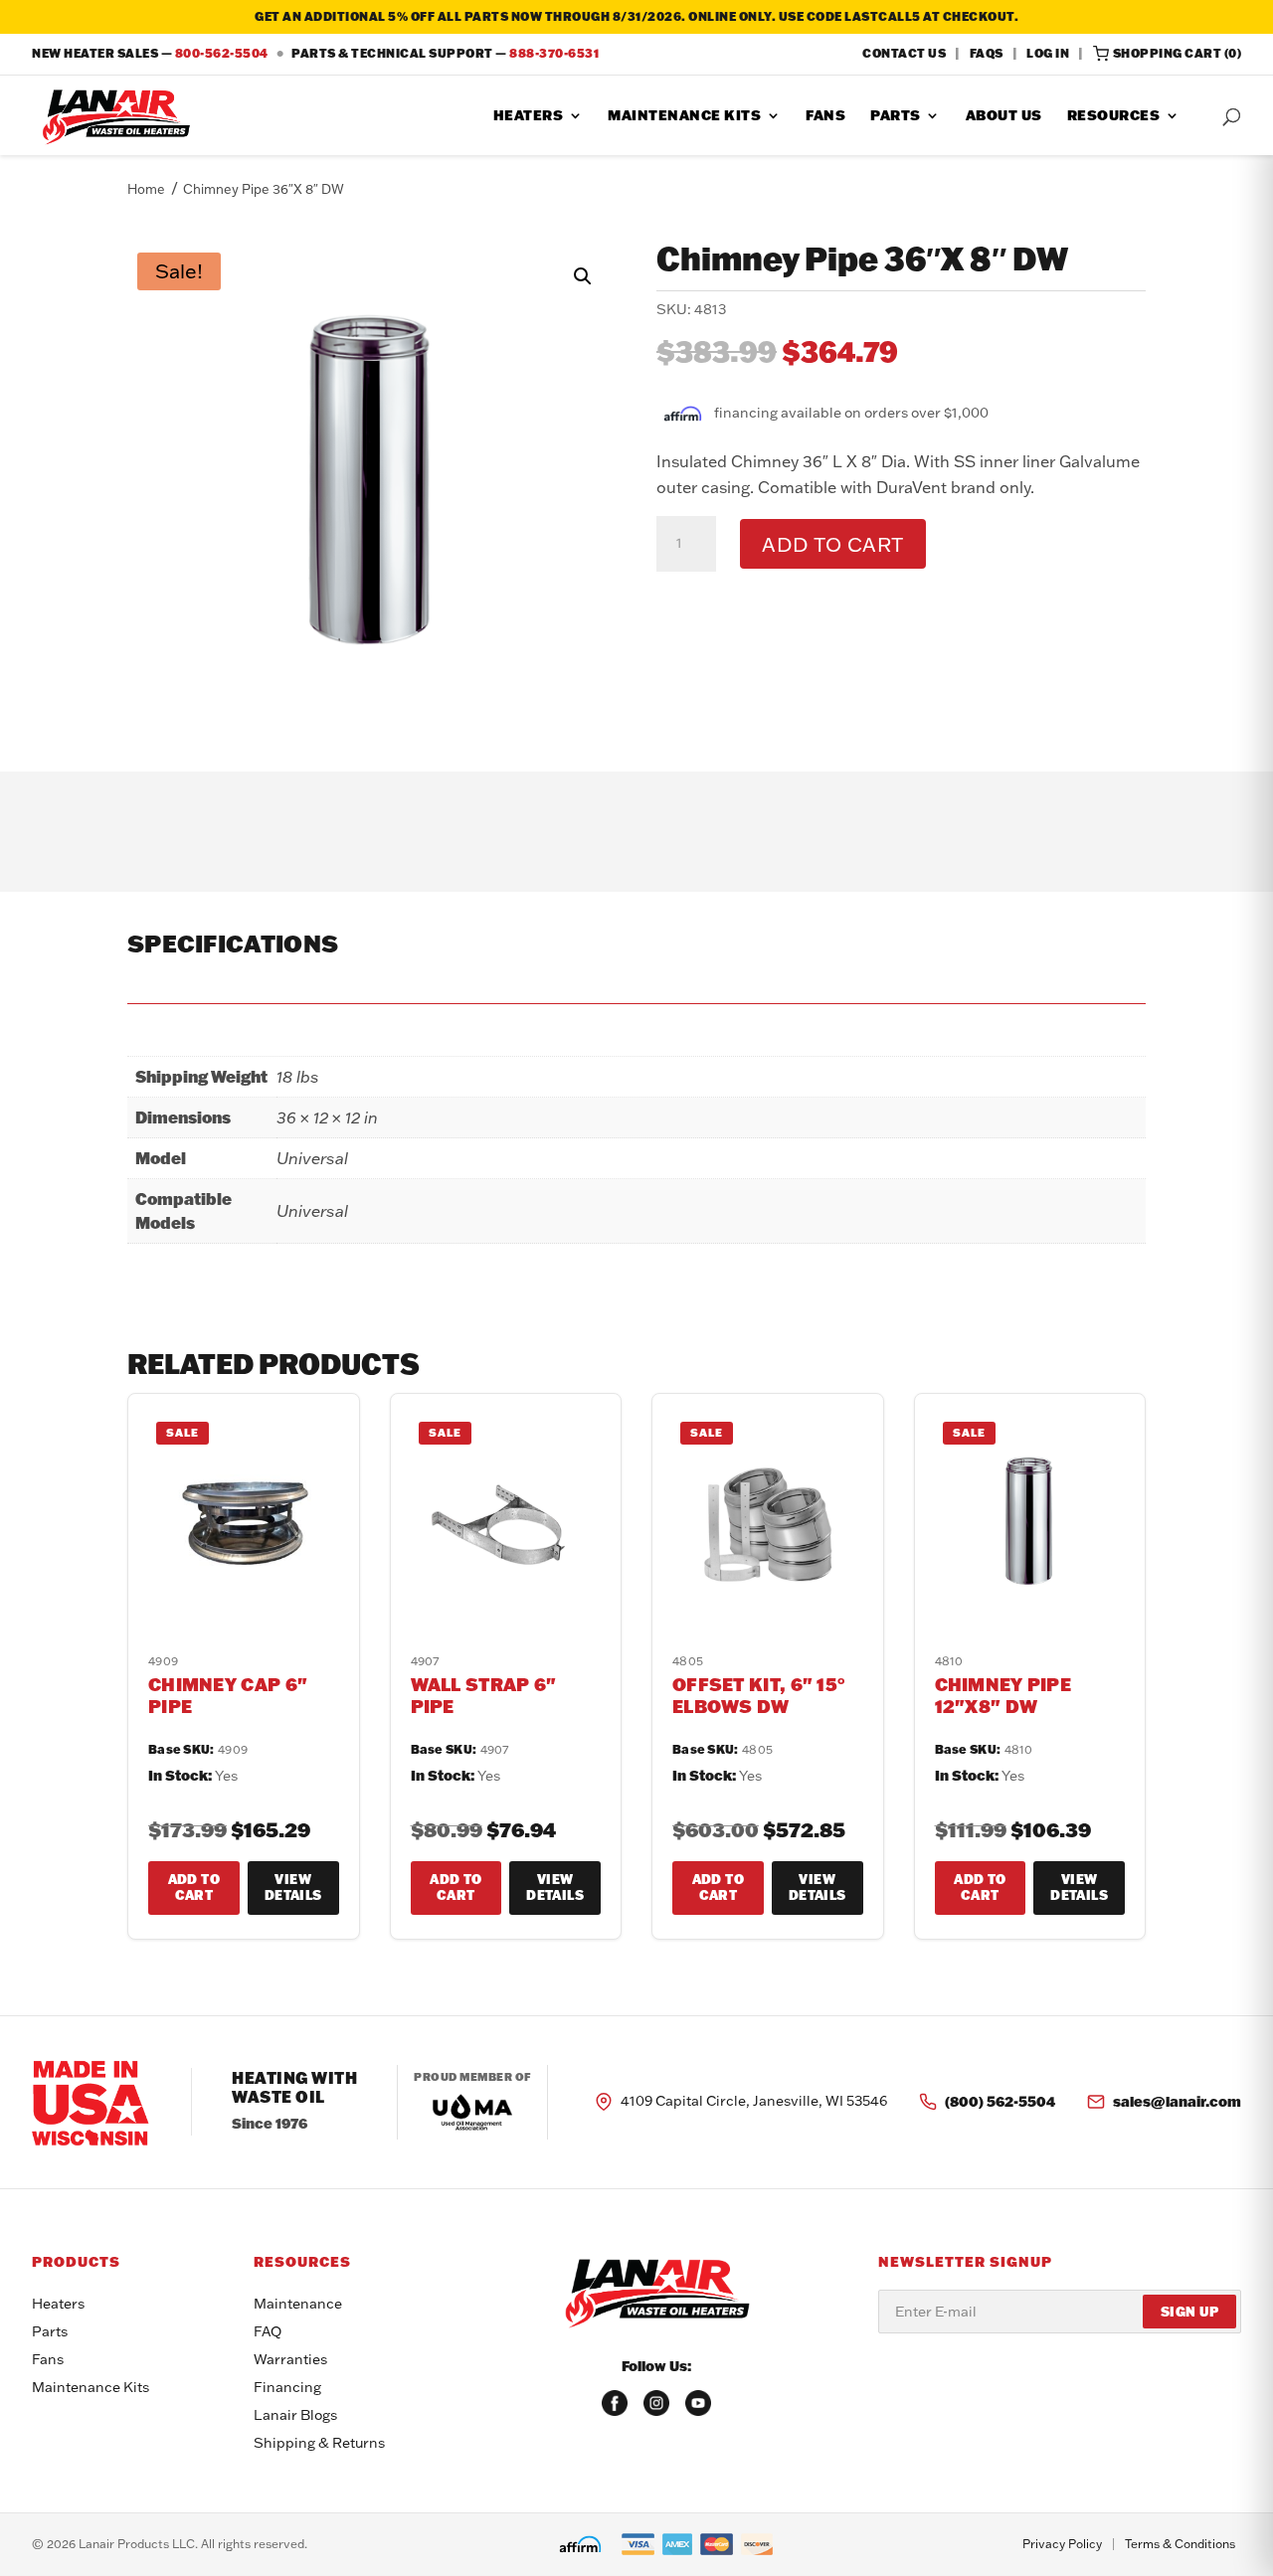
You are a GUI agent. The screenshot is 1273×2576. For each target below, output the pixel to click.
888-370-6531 (554, 53)
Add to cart (833, 544)
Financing (287, 2387)
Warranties (290, 2359)
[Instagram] (656, 2403)
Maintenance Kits (684, 116)
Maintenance (298, 2304)
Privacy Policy (1062, 2544)
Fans (825, 116)
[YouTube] (698, 2403)
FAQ (268, 2331)
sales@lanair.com (1177, 2101)
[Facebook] (615, 2403)
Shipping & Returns (319, 2443)
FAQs (987, 53)
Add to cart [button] (194, 1887)
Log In (1048, 53)
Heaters (529, 116)
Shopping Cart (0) (1178, 53)
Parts (896, 116)
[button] (583, 276)
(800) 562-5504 (1000, 2101)
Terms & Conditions (1180, 2544)
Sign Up (1190, 2312)
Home (146, 189)
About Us (1004, 116)
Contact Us (904, 53)
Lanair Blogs (295, 2415)
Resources (1114, 116)
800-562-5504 (222, 53)
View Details (293, 1887)
